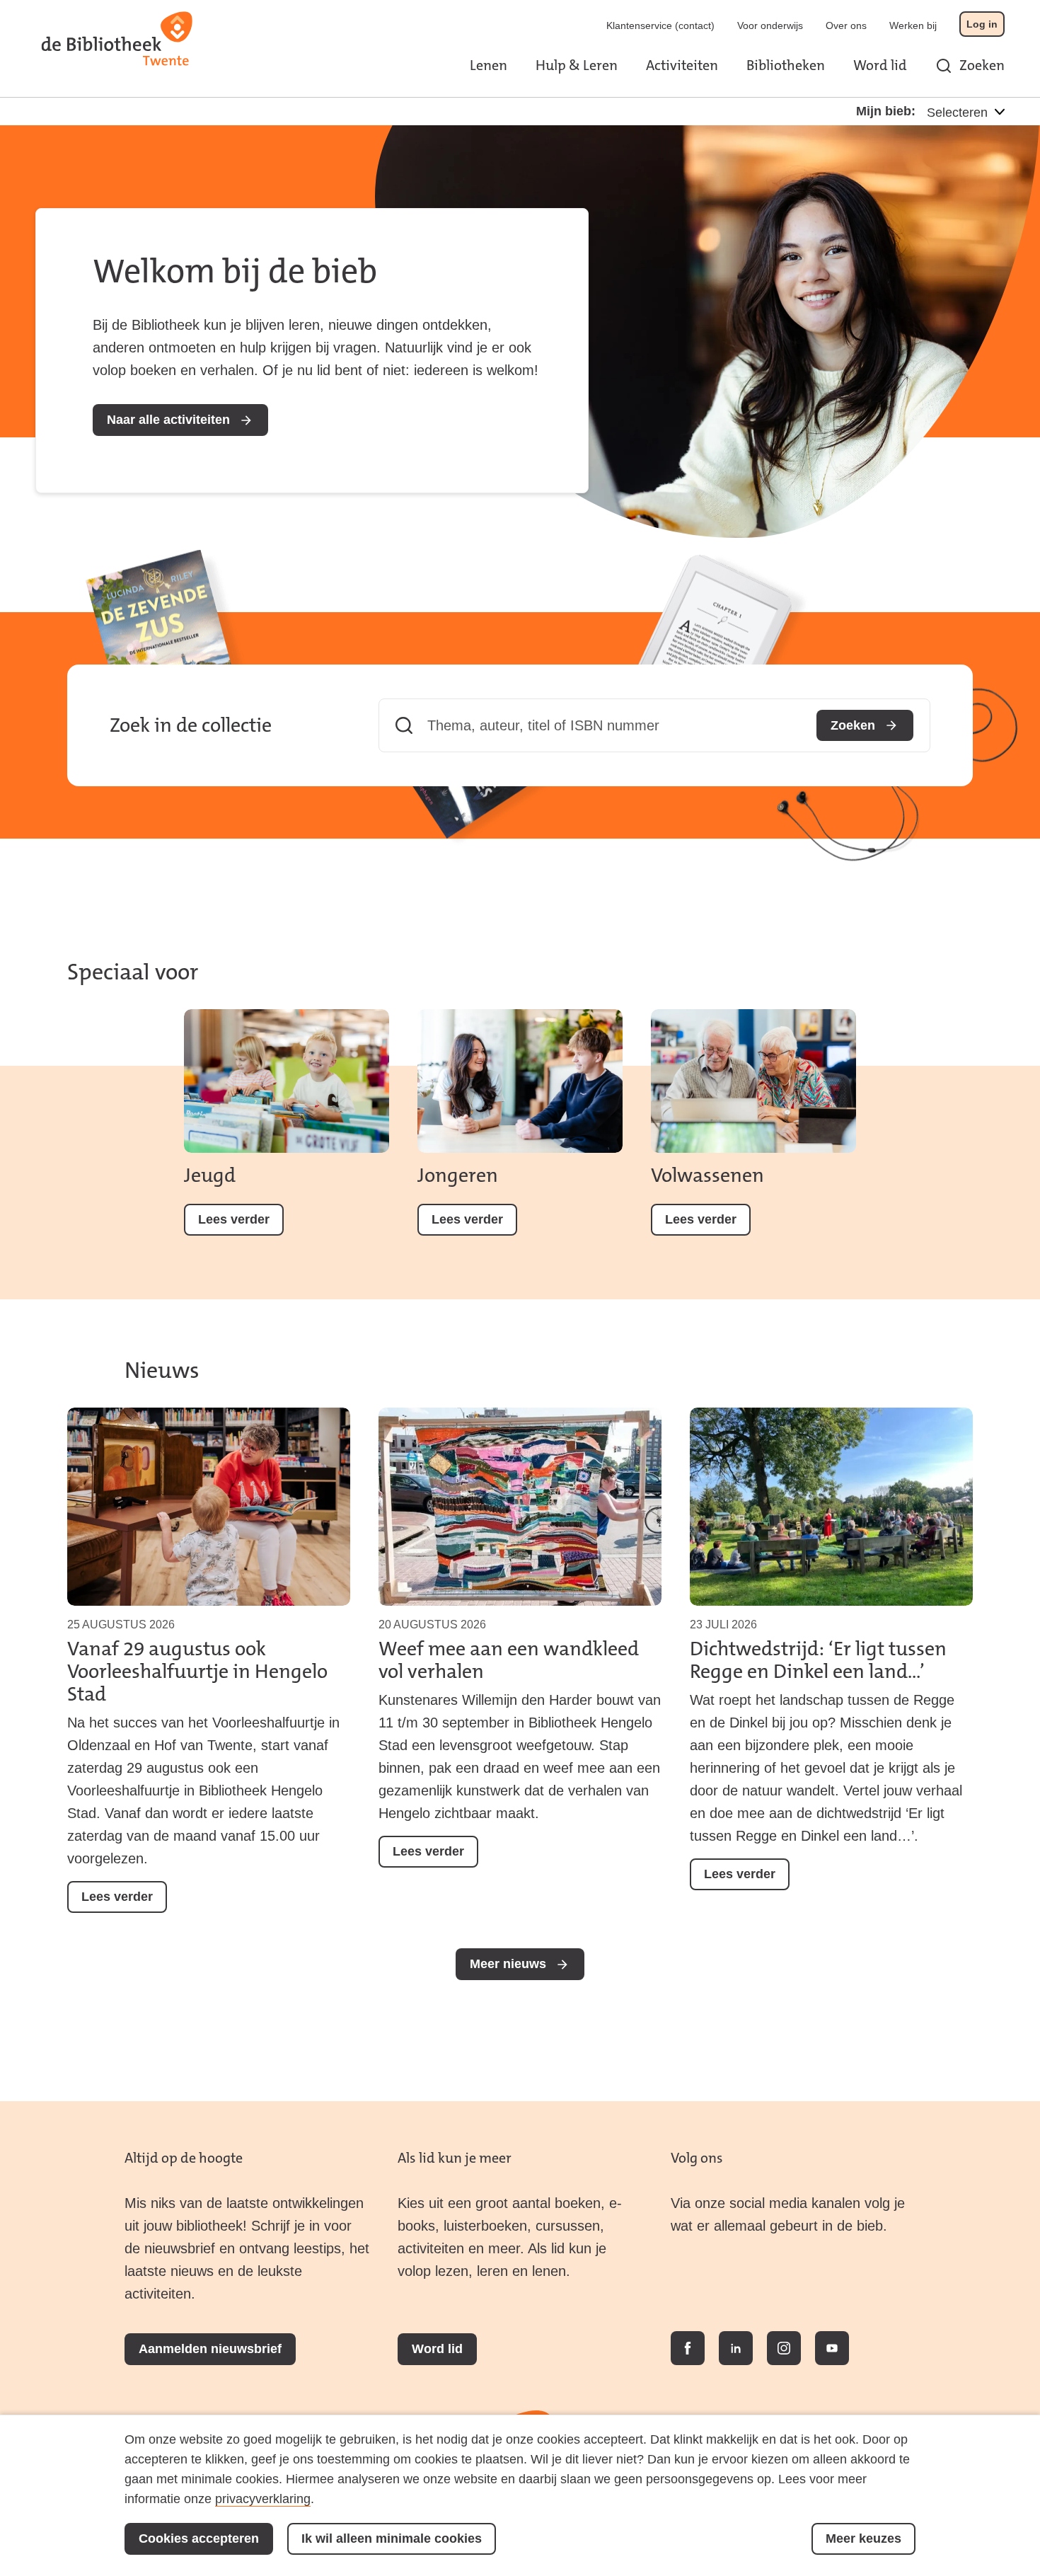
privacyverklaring (263, 2499)
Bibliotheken (786, 65)
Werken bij (913, 25)
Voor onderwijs (770, 25)
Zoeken (982, 65)
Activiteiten (682, 65)
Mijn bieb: (886, 111)
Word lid (880, 65)
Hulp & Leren (577, 65)
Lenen (489, 65)
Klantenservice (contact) (660, 25)
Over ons (846, 25)
